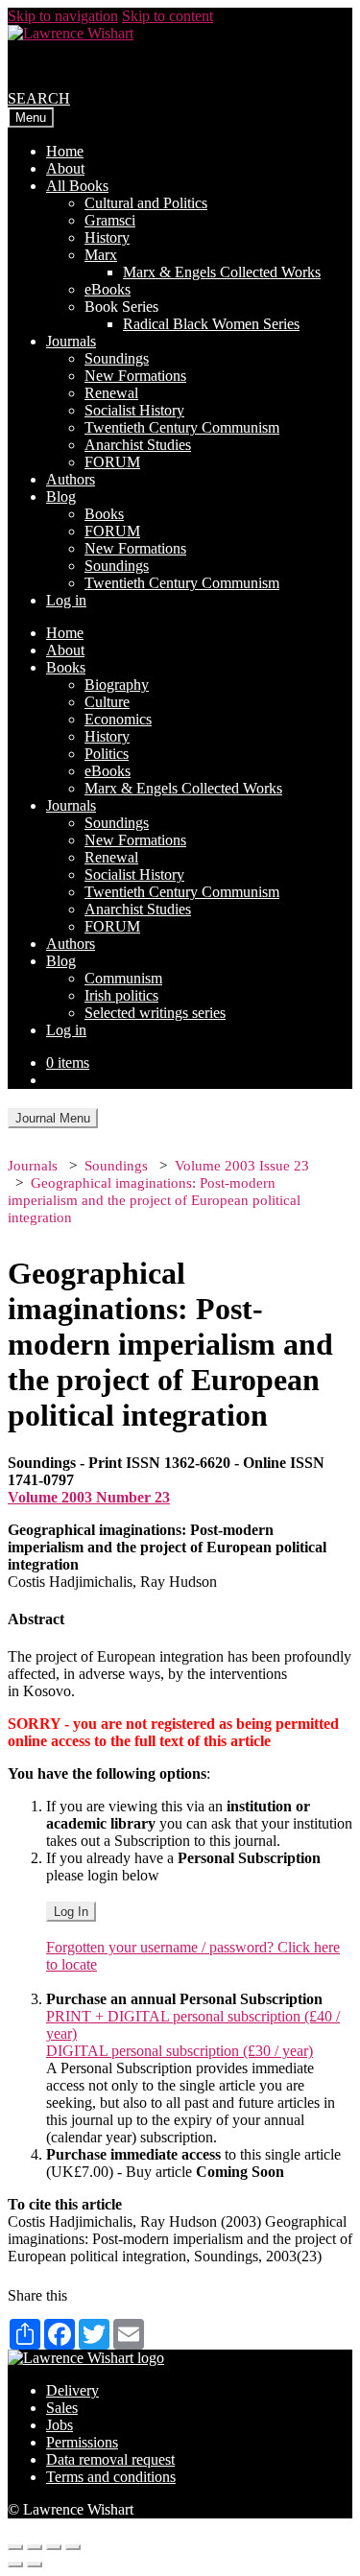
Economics (118, 719)
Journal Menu (53, 1118)
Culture (107, 702)
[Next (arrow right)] (35, 2564)
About (65, 168)
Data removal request (110, 2459)
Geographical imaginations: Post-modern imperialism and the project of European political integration (154, 1200)
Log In (71, 1912)
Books (104, 514)
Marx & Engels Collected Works (222, 272)
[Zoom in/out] (73, 2547)
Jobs (60, 2425)
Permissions (82, 2442)
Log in (66, 600)
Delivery (72, 2390)
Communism (123, 978)
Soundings (117, 358)
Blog (61, 496)
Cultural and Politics (146, 203)
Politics (107, 754)
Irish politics (121, 995)
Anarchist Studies (138, 445)
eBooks (108, 289)
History (107, 237)
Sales (62, 2408)
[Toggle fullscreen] (54, 2547)
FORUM (112, 462)
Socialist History (134, 410)
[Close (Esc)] (15, 2547)
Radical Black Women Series (211, 324)
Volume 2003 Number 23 (89, 1497)
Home (65, 151)
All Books (77, 186)
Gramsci (110, 220)
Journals (71, 341)
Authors (71, 479)
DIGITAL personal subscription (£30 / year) (180, 2051)
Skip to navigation (63, 16)
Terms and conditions (111, 2477)
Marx (101, 255)
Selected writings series (155, 1013)
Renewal (111, 393)
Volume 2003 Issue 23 (242, 1166)
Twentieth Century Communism (182, 427)
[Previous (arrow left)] (15, 2564)
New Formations (135, 376)
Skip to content (168, 16)
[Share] (35, 2547)
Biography (117, 685)
